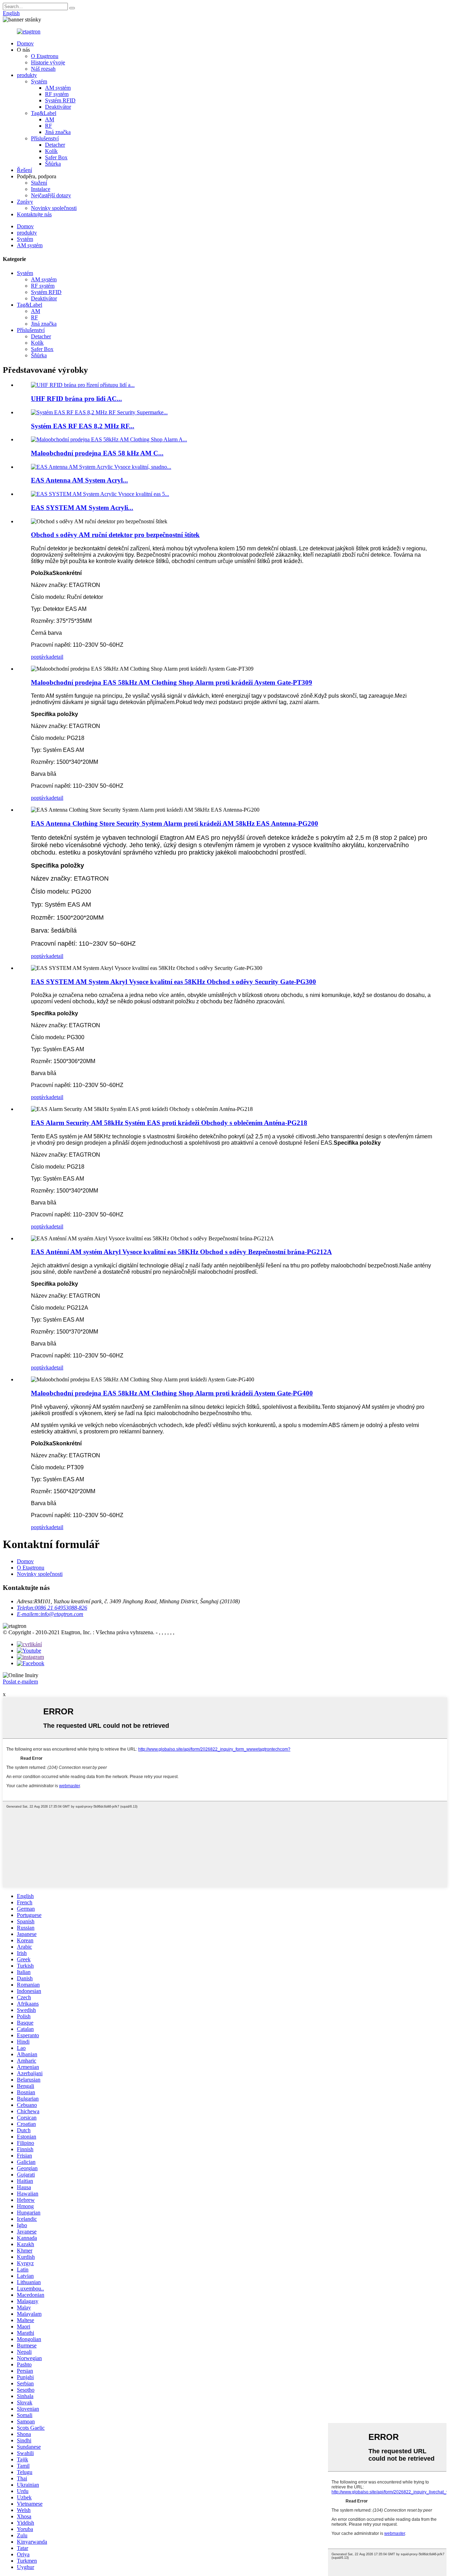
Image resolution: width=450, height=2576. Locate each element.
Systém (39, 81)
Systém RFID (60, 100)
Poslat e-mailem (20, 1682)
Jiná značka (58, 132)
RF (49, 126)
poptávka (41, 657)
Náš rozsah (43, 69)
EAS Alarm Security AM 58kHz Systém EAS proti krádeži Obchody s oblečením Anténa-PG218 (169, 1123)
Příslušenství (45, 138)
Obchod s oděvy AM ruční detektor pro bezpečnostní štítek (115, 535)
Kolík (51, 151)
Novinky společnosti (54, 208)
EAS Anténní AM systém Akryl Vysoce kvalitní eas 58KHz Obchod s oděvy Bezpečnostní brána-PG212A (181, 1252)
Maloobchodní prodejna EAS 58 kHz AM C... (97, 453)
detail (57, 657)
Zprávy (25, 202)
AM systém (58, 88)
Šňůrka (53, 164)
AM (50, 119)
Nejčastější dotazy (51, 195)
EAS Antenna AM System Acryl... (79, 480)
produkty (27, 75)
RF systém (57, 94)
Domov (25, 43)
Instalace (41, 189)
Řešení (24, 170)
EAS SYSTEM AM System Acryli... (82, 508)
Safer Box (56, 157)
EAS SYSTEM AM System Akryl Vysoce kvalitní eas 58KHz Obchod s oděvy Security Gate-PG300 (173, 982)
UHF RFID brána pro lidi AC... (76, 399)
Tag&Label (44, 113)
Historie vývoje (48, 62)
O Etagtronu (45, 56)
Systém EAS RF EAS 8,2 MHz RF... (83, 426)
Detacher (55, 145)
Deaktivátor (58, 107)
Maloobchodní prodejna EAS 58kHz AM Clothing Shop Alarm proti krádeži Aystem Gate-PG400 (172, 1393)
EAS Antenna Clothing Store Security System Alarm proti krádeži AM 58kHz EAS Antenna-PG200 (175, 823)
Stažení (39, 183)
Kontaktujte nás (34, 214)
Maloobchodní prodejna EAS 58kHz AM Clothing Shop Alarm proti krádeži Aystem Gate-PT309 (172, 682)
